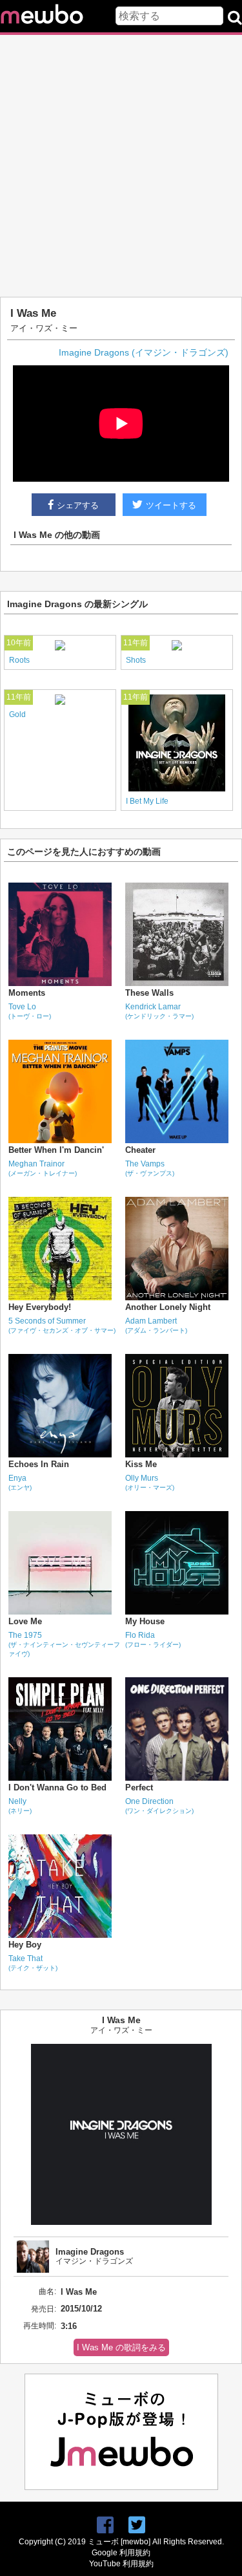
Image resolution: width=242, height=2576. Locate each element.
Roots (19, 660)
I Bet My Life (147, 801)
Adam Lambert (156, 1325)
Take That (33, 1963)
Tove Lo (30, 1011)
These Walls (149, 993)
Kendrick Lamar (159, 1011)
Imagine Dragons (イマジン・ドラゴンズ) (144, 352)
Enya (20, 1482)
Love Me (25, 1621)
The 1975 (64, 1644)
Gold (17, 714)
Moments (27, 993)
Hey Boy (25, 1945)
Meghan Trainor (43, 1168)
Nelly (20, 1806)
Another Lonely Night (168, 1307)
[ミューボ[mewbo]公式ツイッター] (137, 2525)
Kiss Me (141, 1464)
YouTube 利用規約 (121, 2564)
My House (145, 1621)
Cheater (140, 1150)
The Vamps (150, 1168)
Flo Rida (153, 1639)
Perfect (139, 1787)
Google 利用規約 (121, 2553)
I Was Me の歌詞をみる (121, 2347)
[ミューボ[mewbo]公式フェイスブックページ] (105, 2525)
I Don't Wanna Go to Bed (57, 1787)
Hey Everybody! (40, 1307)
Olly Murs (150, 1482)
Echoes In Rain (39, 1464)
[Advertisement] (121, 166)
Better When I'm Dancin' (56, 1150)
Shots (136, 660)
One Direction (159, 1806)
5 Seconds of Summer (62, 1325)
